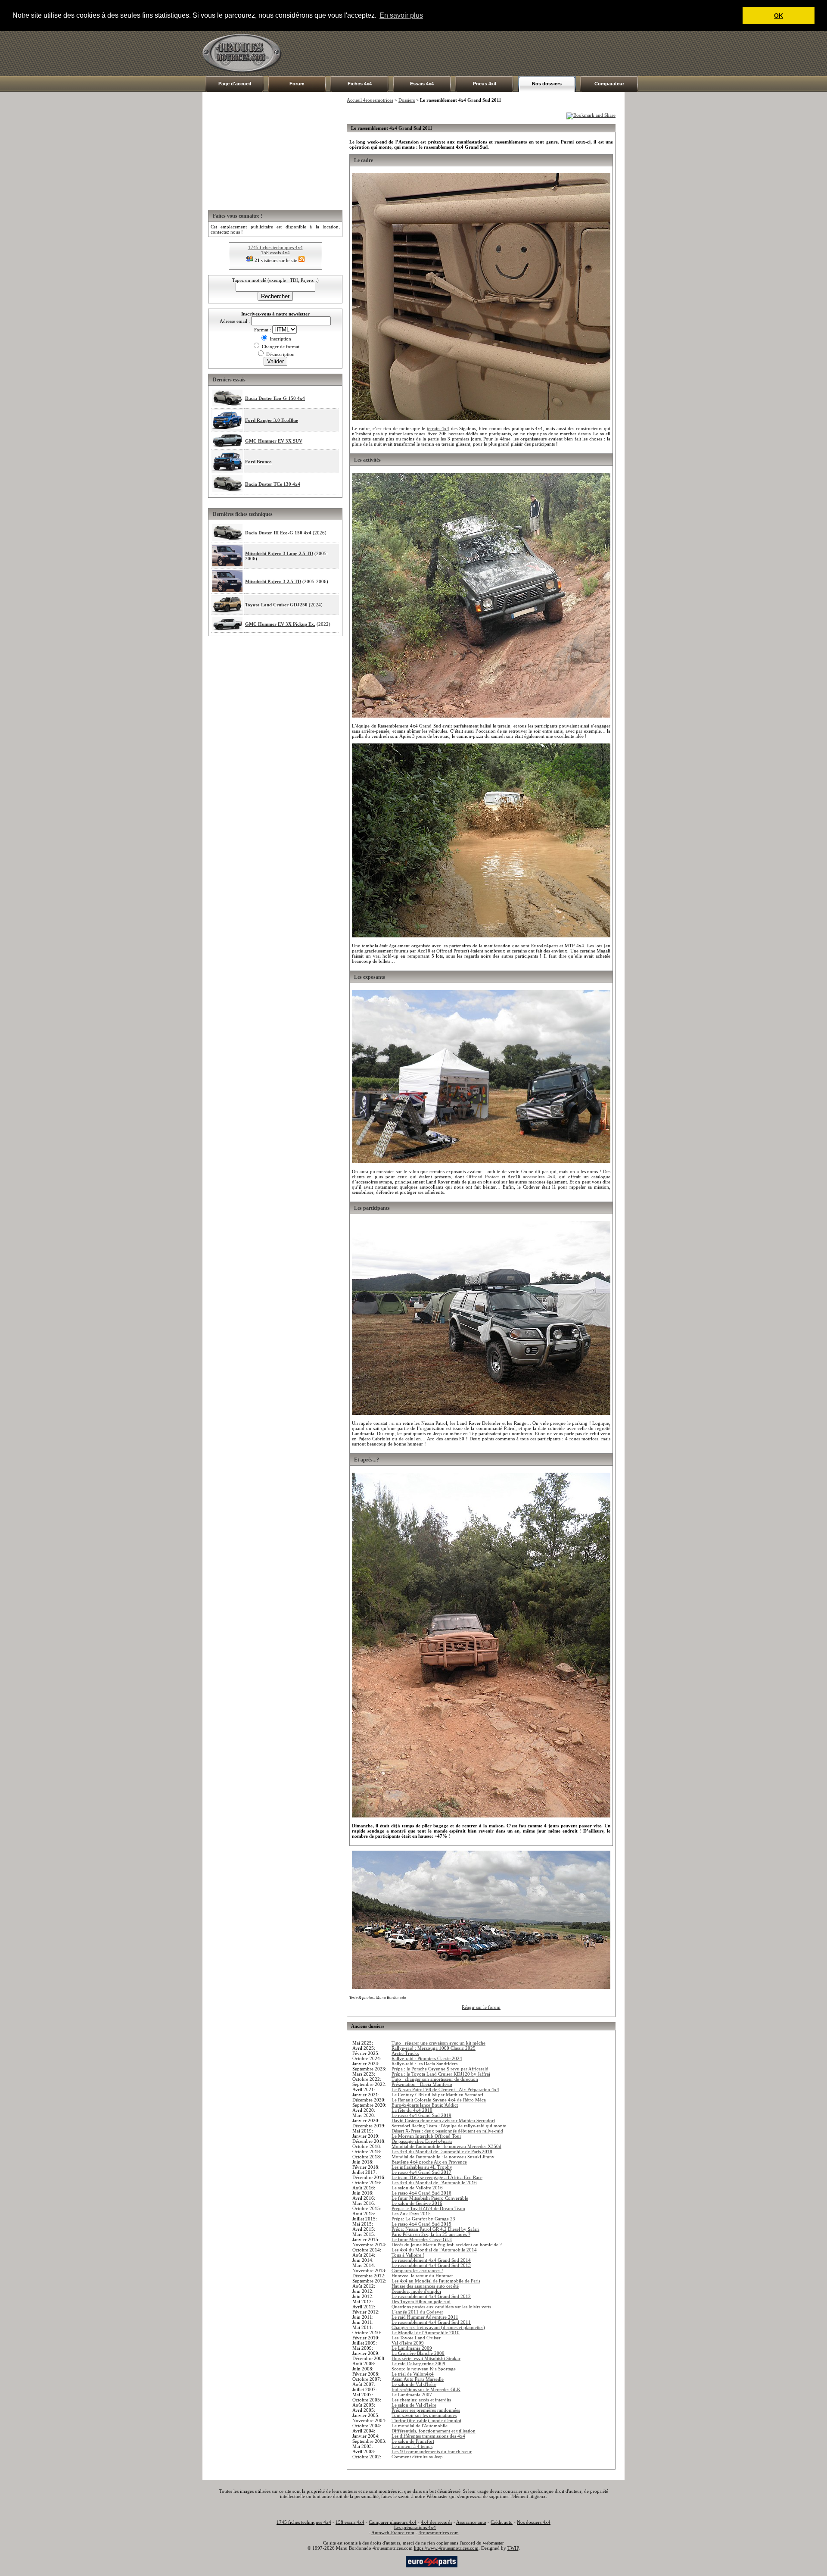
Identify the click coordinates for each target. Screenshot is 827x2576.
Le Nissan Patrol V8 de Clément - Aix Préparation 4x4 (445, 2089)
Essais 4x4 (422, 84)
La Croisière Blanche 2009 (418, 2353)
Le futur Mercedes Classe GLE (422, 2239)
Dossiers (407, 100)
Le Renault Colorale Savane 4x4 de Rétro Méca (439, 2100)
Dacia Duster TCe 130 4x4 (273, 484)
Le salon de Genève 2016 (417, 2203)
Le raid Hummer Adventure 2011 (425, 2317)
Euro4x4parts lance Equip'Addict (425, 2105)
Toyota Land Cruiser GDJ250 (276, 605)
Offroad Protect (483, 1177)
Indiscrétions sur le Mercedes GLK (426, 2389)
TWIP (513, 2548)
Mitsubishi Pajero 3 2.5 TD (273, 581)
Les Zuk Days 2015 (411, 2214)
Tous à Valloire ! (408, 2255)
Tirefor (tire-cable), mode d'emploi (426, 2420)
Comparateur (609, 84)
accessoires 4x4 (539, 1177)
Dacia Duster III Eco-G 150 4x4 (278, 533)
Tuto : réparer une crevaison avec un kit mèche (438, 2043)
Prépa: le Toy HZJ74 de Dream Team (428, 2208)
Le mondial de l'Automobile (420, 2426)
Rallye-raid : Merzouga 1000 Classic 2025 (434, 2048)
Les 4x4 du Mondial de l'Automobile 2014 (434, 2250)
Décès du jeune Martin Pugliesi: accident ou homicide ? (447, 2245)
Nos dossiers (547, 84)
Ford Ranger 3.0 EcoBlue (272, 420)
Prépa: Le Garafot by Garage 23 (423, 2219)
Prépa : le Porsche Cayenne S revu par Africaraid (440, 2069)
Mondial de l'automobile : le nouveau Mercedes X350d (446, 2146)
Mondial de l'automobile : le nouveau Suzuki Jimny (443, 2157)
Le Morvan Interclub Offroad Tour (426, 2136)
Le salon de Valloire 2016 (417, 2188)
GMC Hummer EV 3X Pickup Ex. (280, 624)
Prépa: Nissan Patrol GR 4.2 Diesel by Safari (435, 2229)
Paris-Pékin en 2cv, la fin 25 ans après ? (431, 2234)
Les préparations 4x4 (415, 2527)
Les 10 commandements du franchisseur (432, 2451)
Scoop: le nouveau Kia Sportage (424, 2369)
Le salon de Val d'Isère (414, 2384)
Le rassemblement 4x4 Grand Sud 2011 (431, 2322)
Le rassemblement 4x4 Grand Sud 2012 (431, 2296)
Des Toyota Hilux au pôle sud (421, 2301)
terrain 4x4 (438, 428)
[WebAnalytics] (387, 2561)
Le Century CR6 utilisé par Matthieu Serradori (437, 2095)
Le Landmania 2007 (412, 2395)
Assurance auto (471, 2522)
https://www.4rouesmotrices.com (446, 2548)
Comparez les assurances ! (417, 2270)
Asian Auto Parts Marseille (418, 2379)
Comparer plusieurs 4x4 (393, 2522)
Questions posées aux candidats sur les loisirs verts (441, 2307)
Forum (297, 84)
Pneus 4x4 (485, 84)
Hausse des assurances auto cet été (425, 2286)
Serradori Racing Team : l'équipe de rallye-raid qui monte (449, 2126)
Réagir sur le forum (481, 2007)
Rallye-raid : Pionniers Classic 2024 (427, 2058)
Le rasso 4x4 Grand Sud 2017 (421, 2172)
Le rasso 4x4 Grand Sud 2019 (421, 2115)
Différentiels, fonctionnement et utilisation (434, 2431)
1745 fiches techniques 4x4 (275, 247)
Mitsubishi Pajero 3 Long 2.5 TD (279, 553)
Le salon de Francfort (413, 2441)
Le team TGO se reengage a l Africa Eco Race (437, 2177)
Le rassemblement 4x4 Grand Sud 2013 (431, 2265)
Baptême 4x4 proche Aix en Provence (429, 2162)
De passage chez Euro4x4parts (422, 2141)
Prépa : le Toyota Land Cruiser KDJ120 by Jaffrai (441, 2074)
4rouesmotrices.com (439, 2532)
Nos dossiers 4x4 (534, 2522)
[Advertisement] (468, 53)
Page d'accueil (235, 84)
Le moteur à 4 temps (412, 2446)
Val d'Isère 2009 (408, 2343)
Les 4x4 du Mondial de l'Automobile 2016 (434, 2183)
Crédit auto (502, 2522)
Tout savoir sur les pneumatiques (424, 2415)
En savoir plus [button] (401, 15)
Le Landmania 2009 (412, 2348)
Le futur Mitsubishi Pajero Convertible (430, 2198)
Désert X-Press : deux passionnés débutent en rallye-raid (447, 2131)
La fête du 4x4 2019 (412, 2110)
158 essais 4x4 (275, 253)
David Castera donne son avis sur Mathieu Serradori (443, 2120)
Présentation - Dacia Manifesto (422, 2084)
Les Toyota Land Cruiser (416, 2338)
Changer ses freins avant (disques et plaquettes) (438, 2327)
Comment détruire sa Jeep (417, 2457)
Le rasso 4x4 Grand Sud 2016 (421, 2193)
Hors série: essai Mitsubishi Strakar (426, 2358)
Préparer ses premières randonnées (426, 2410)
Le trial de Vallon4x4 (413, 2374)
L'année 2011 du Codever (417, 2312)
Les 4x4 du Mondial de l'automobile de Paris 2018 (442, 2151)
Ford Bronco (258, 462)
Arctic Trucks (405, 2053)
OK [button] (779, 16)
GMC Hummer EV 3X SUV (274, 441)
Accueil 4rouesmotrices (370, 100)
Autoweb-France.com (393, 2532)
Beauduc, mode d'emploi (416, 2291)
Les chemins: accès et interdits (421, 2400)
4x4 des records (437, 2522)
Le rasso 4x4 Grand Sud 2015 (421, 2224)
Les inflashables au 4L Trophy (422, 2167)
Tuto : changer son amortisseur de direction (435, 2079)
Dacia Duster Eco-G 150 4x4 (275, 398)
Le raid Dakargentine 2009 (418, 2364)
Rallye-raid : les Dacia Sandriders (424, 2064)
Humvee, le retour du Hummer (422, 2276)
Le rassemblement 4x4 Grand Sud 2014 (431, 2260)
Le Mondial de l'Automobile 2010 (426, 2332)
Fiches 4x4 (360, 84)
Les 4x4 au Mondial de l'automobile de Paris (436, 2281)
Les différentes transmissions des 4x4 (428, 2436)
